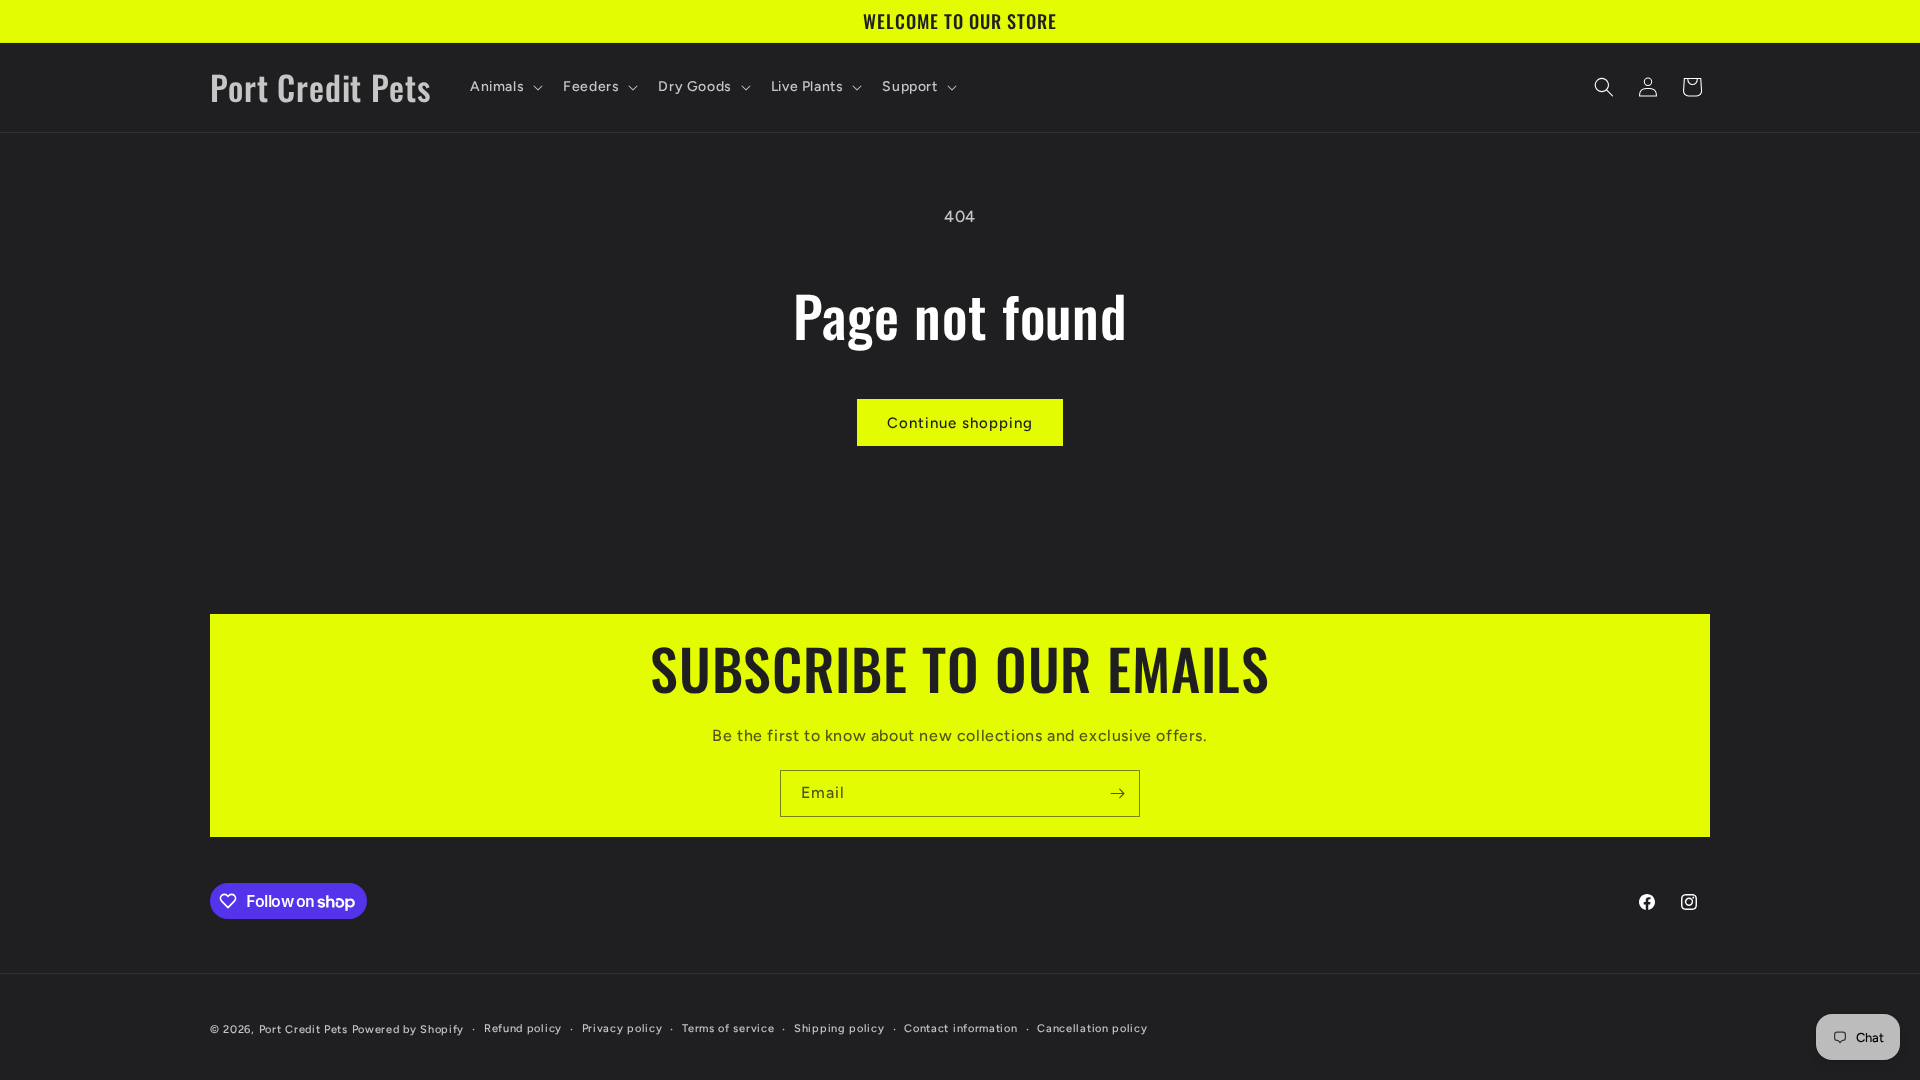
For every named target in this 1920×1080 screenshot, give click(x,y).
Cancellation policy (1092, 1028)
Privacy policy (622, 1028)
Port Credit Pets (303, 1029)
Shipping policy (839, 1028)
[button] (504, 87)
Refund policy (523, 1028)
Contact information (960, 1028)
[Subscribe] (1117, 793)
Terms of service (728, 1028)
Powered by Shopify (408, 1029)
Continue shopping (960, 423)
